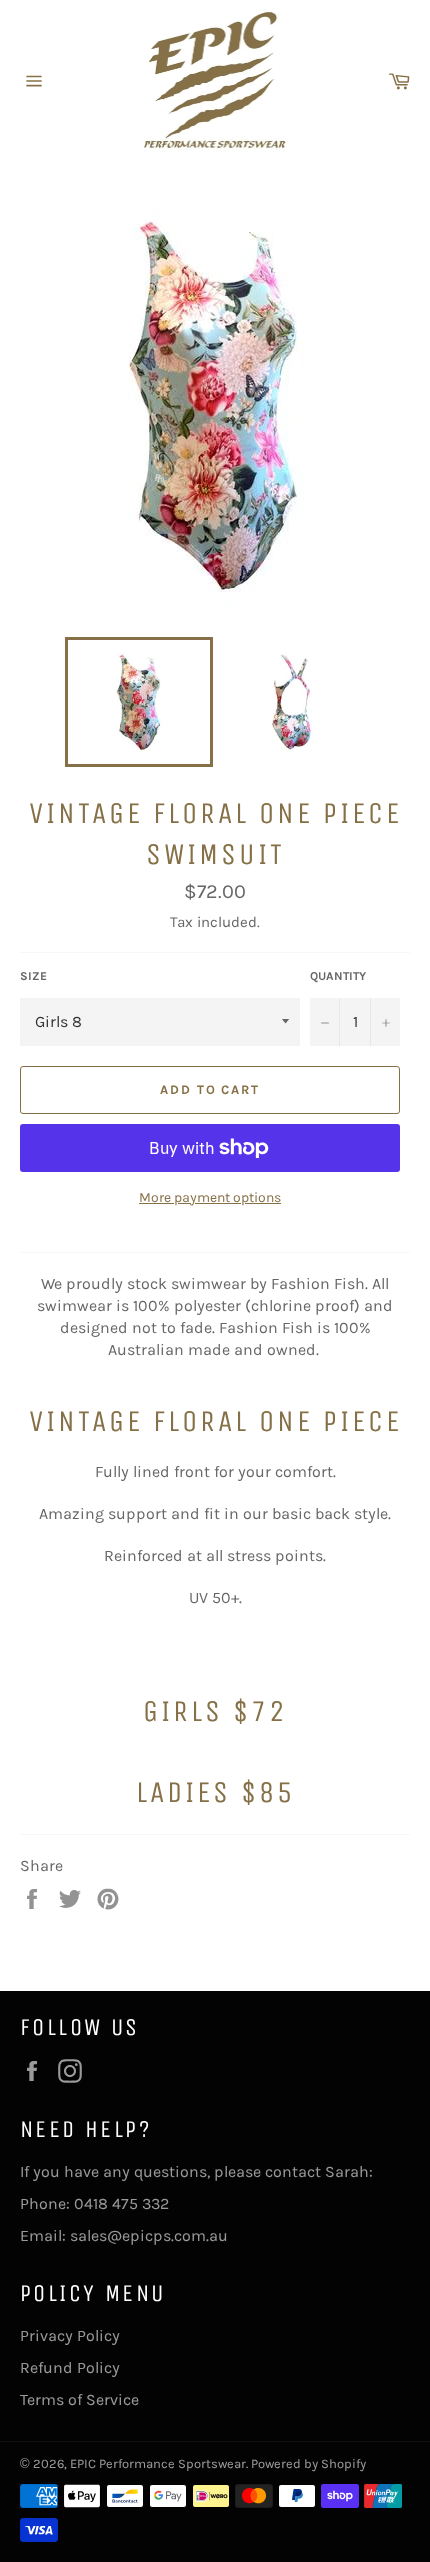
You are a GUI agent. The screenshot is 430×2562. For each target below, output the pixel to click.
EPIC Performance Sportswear (158, 2463)
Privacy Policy (70, 2335)
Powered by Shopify (308, 2463)
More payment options (210, 1197)
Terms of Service (79, 2399)
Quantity (338, 976)
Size (33, 976)
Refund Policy (70, 2367)
